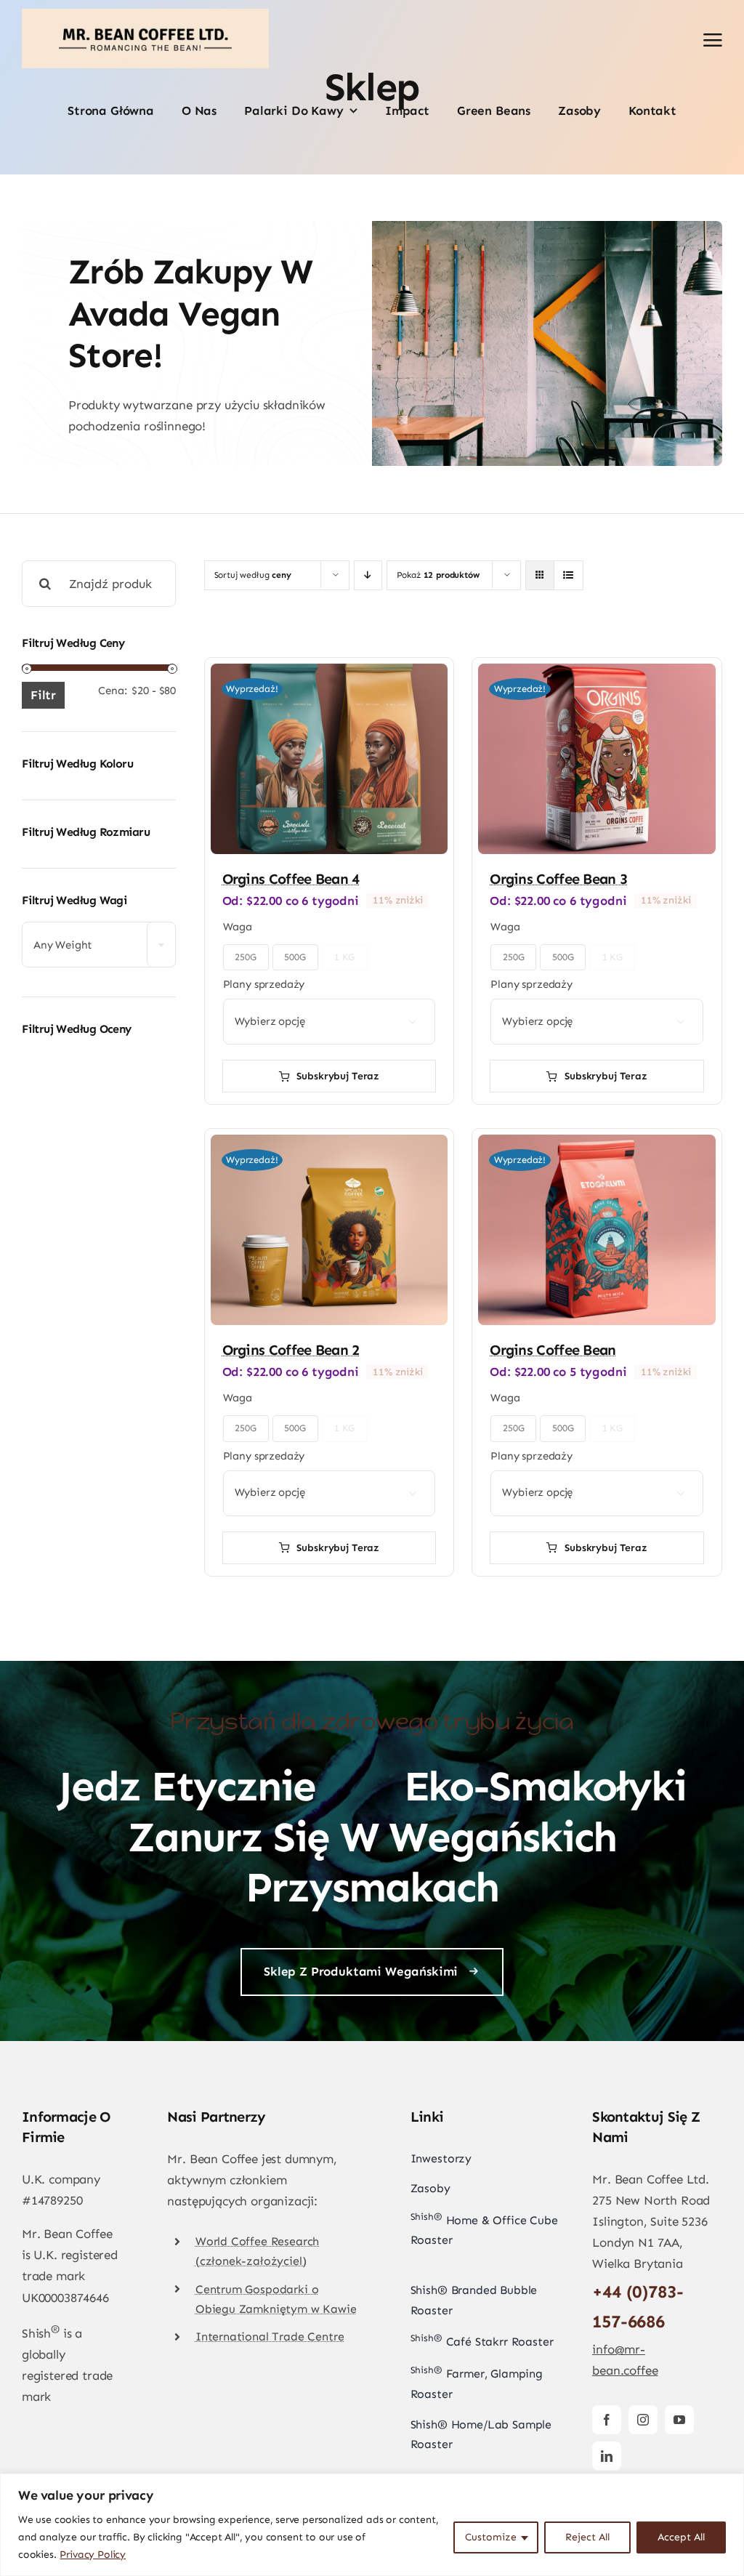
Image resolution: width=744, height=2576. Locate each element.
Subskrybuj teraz (338, 1076)
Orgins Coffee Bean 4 (291, 879)
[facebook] (607, 2420)
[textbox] (99, 945)
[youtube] (679, 2420)
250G (245, 957)
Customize (491, 2537)
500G (295, 957)
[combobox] (99, 945)
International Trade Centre (270, 2336)
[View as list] (569, 575)
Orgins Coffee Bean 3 (558, 879)
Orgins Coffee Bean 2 (291, 1350)
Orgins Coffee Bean (553, 1350)
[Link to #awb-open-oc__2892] (713, 40)
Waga (238, 927)
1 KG (344, 957)
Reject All (587, 2537)
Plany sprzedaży (264, 984)
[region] (372, 2525)
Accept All (681, 2537)
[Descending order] (368, 575)
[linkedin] (607, 2456)
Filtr (43, 695)
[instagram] (643, 2420)
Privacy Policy (93, 2555)
